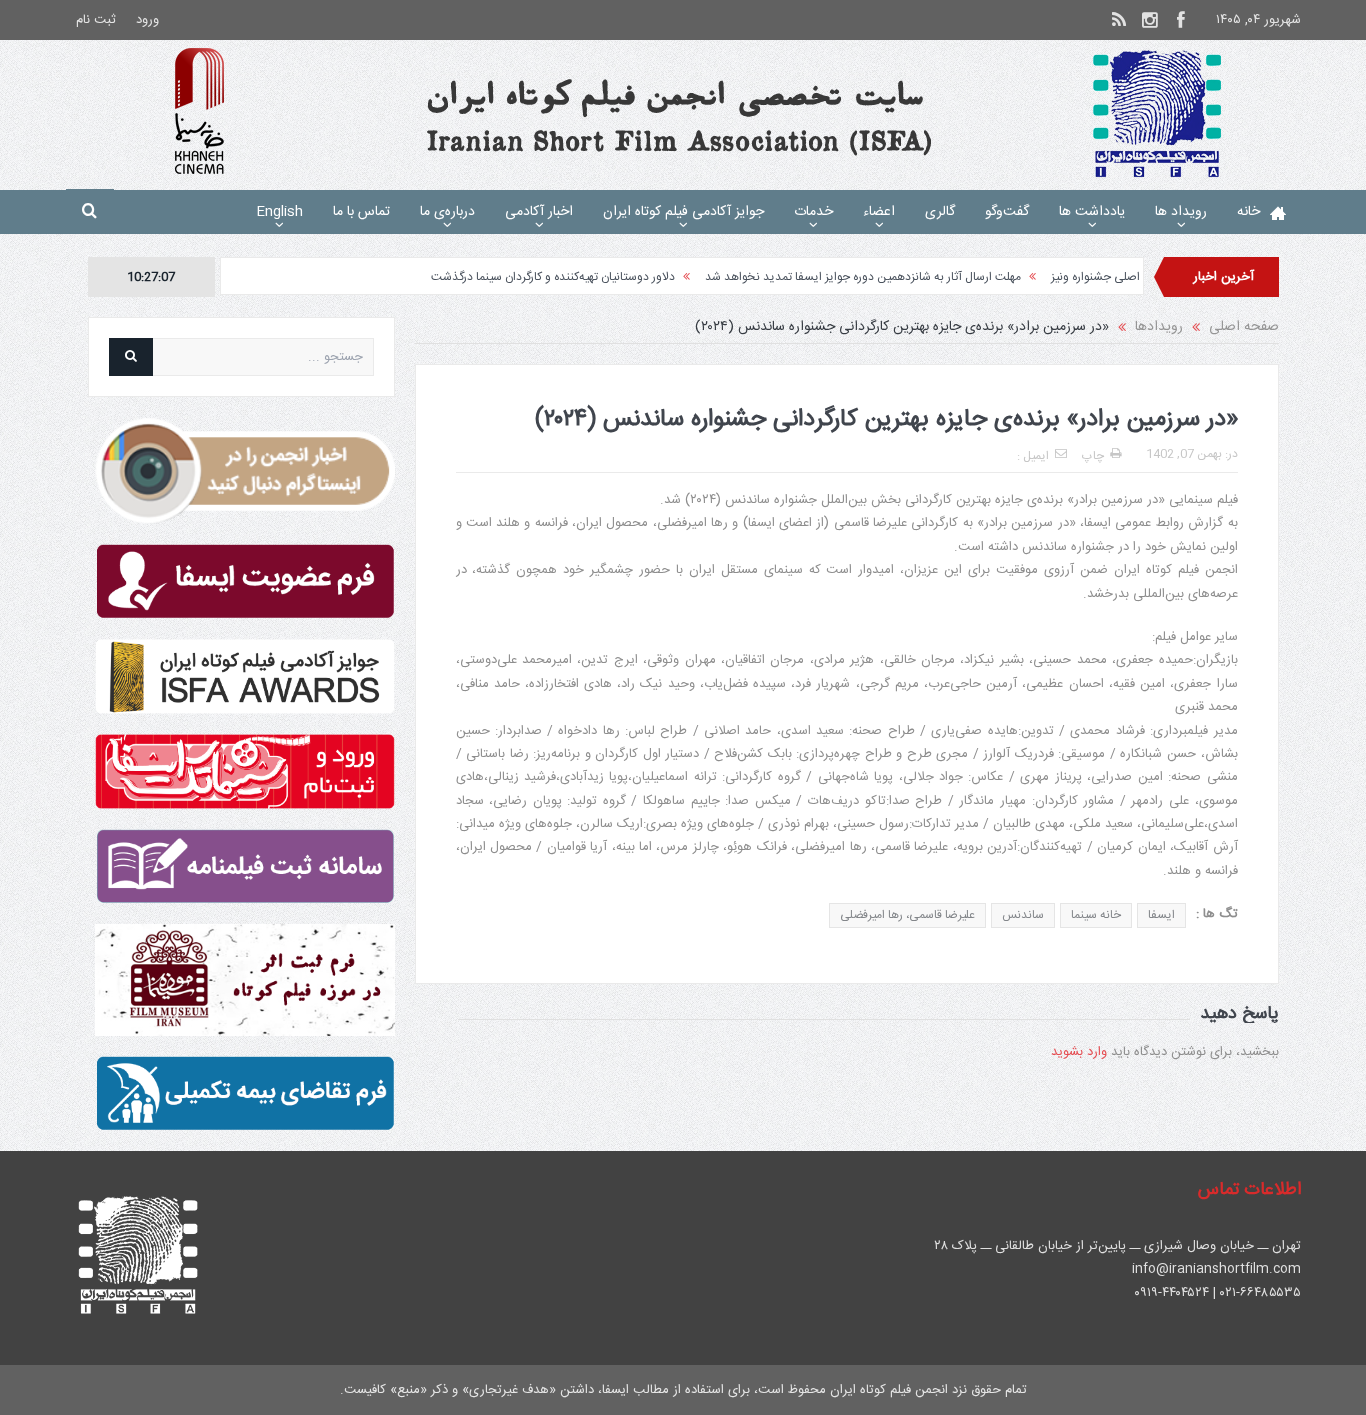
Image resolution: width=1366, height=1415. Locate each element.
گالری (940, 212)
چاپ (1093, 456)
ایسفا (1161, 915)
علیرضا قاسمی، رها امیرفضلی (907, 915)
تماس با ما (361, 212)
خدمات (813, 212)
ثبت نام (96, 20)
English (279, 212)
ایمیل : (1033, 456)
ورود (147, 20)
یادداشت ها (1092, 212)
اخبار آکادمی (539, 212)
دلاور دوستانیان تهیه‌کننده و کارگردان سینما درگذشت (595, 277)
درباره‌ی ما (447, 212)
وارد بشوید (1079, 1052)
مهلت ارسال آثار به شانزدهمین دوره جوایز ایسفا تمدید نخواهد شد (905, 277)
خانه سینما (1096, 915)
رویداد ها (1181, 212)
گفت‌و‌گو (1007, 212)
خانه (1248, 212)
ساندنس (1023, 915)
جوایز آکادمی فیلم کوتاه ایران (683, 212)
